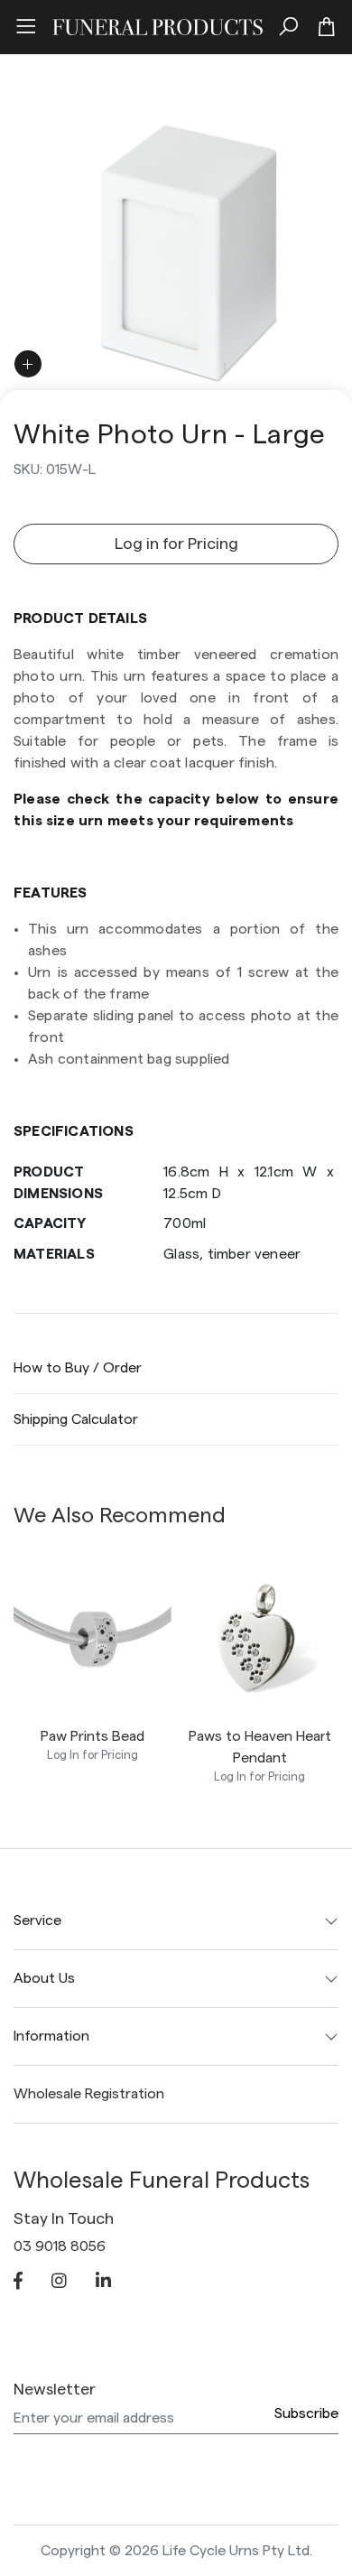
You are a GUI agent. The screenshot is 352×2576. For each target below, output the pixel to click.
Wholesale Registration (89, 2094)
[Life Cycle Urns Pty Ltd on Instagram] (59, 2283)
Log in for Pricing (176, 544)
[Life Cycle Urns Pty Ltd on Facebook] (18, 2283)
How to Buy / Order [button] (78, 1368)
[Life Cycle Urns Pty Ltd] (157, 24)
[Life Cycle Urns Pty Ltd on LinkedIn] (103, 2283)
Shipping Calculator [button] (76, 1419)
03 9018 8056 (60, 2246)
